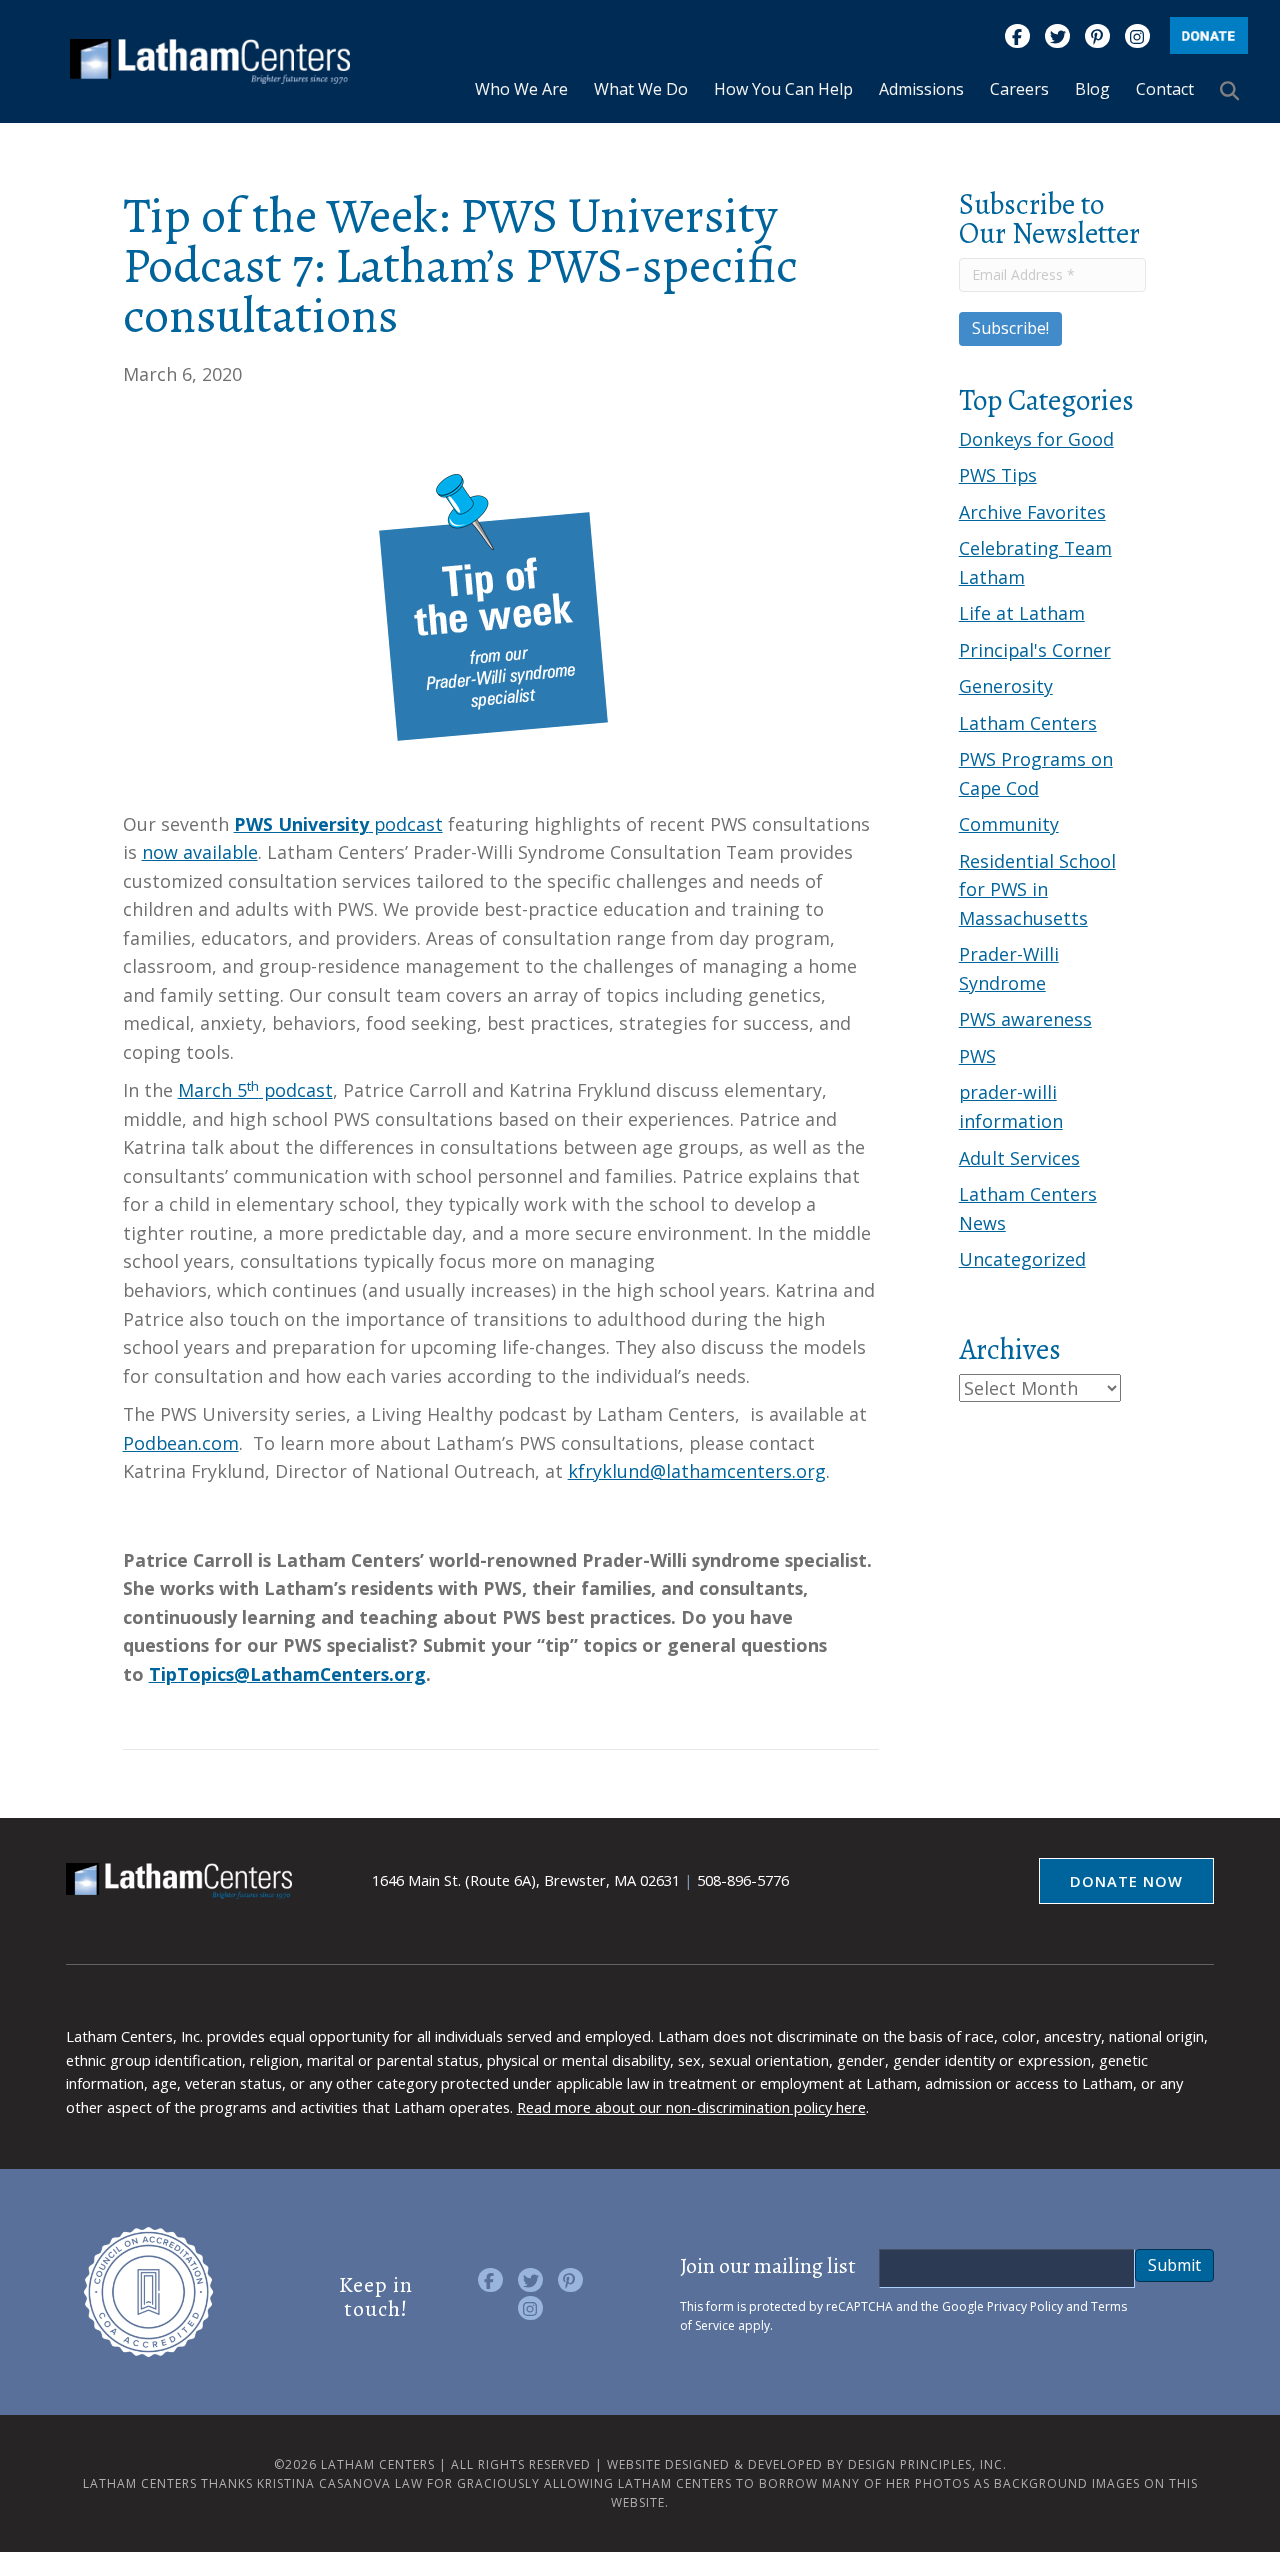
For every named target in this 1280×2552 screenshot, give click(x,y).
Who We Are (521, 89)
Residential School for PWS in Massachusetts (1037, 889)
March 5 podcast (255, 1090)
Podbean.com (181, 1443)
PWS (977, 1056)
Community (1009, 824)
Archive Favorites (1032, 512)
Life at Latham (1022, 613)
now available (200, 852)
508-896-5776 (743, 1880)
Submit (1174, 2265)
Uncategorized (1022, 1259)
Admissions (921, 89)
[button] (1234, 90)
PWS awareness (1025, 1019)
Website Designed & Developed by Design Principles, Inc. (807, 2464)
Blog (1092, 89)
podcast (338, 824)
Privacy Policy (1025, 2306)
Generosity (1006, 686)
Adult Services (1019, 1158)
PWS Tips (998, 475)
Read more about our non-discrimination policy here (691, 2107)
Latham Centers (1028, 723)
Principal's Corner (1035, 650)
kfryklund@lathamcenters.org (697, 1471)
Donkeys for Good (1036, 439)
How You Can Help (783, 89)
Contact (1165, 89)
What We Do (641, 89)
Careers (1019, 89)
